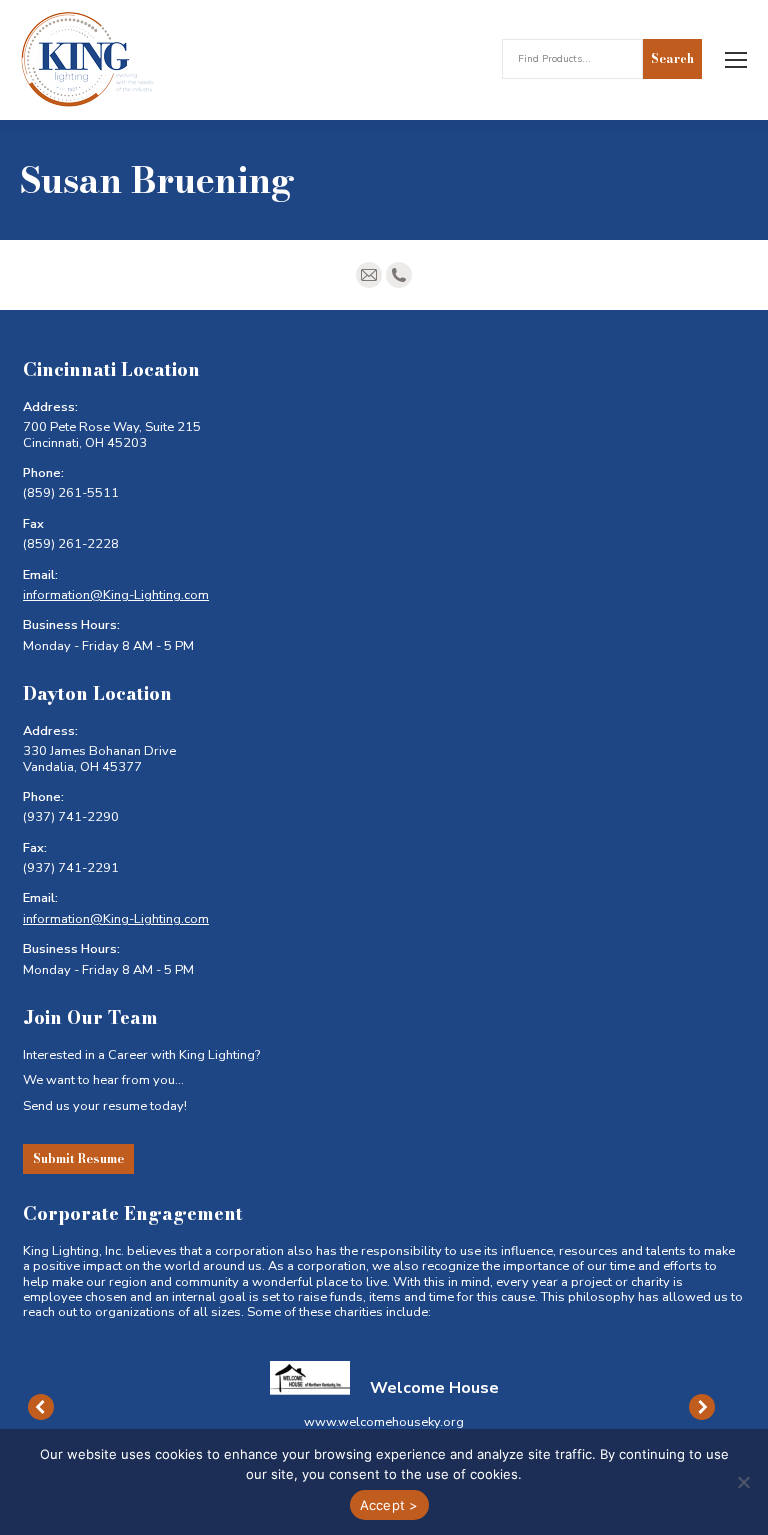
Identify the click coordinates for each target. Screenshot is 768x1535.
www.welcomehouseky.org (384, 1422)
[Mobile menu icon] (736, 60)
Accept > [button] (389, 1505)
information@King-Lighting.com (116, 595)
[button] (41, 1407)
